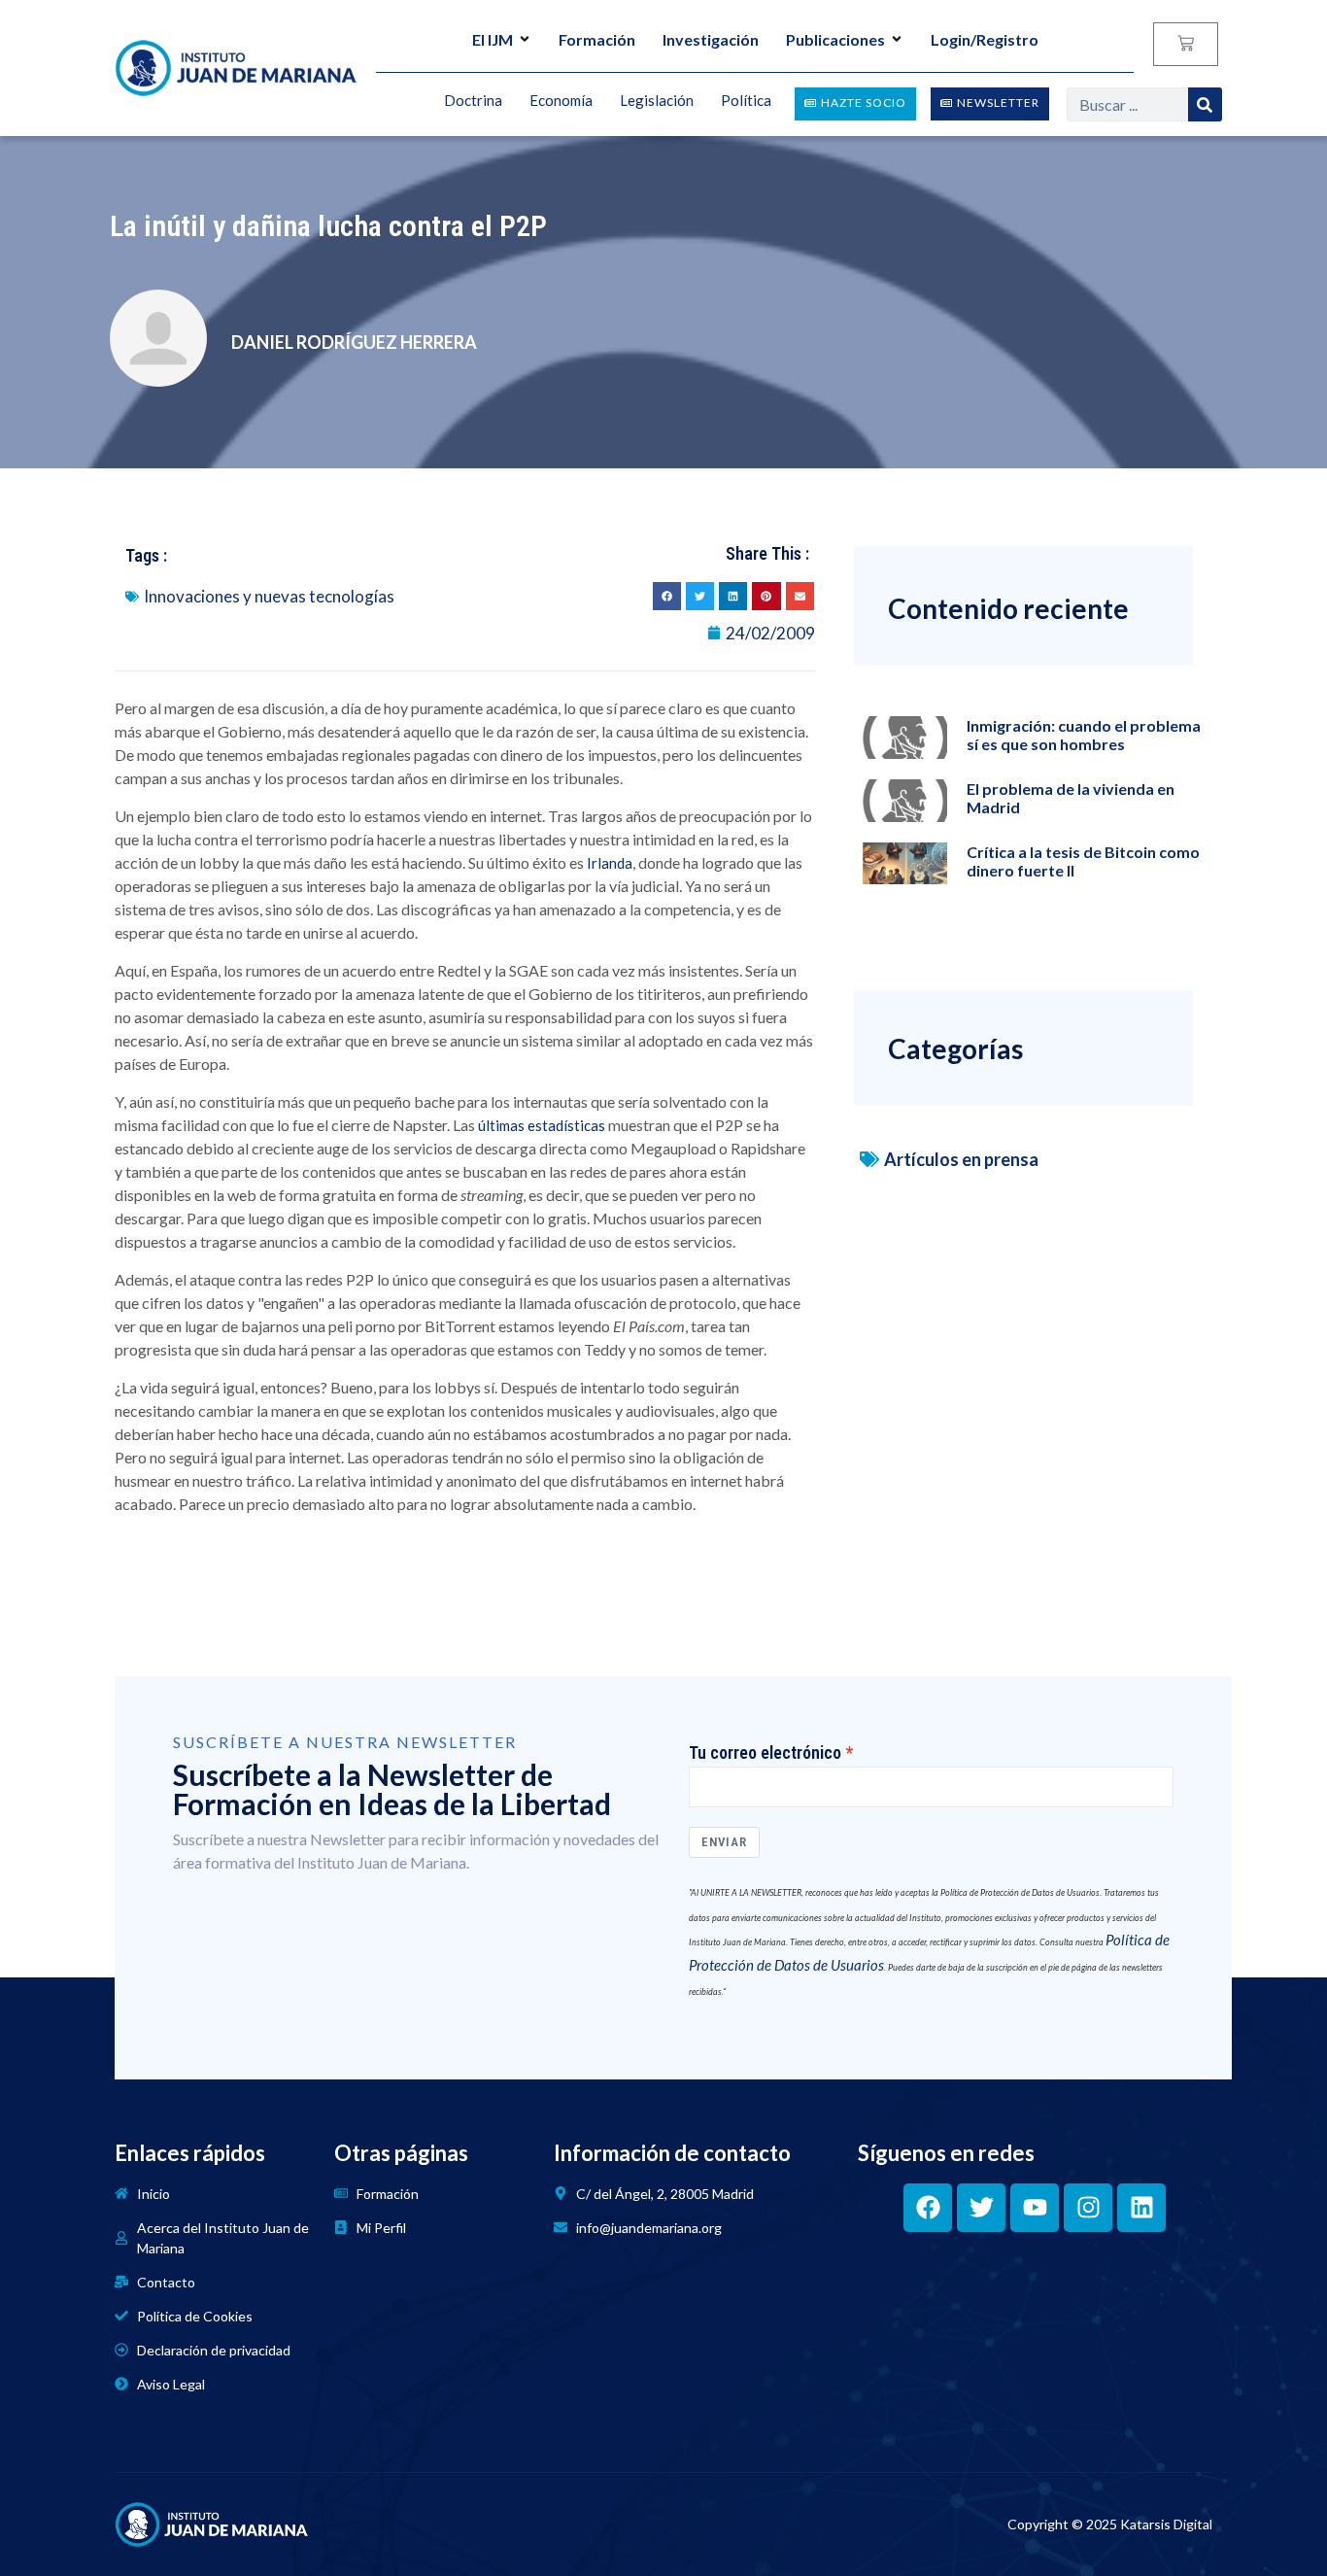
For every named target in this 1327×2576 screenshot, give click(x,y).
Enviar (724, 1842)
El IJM (493, 39)
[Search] (1205, 104)
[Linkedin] (1141, 2208)
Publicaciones (835, 39)
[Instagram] (1088, 2208)
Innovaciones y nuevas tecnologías (269, 596)
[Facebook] (928, 2208)
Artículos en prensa (961, 1159)
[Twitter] (981, 2208)
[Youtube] (1035, 2208)
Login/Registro (985, 39)
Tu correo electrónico (765, 1753)
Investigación (711, 39)
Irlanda (610, 863)
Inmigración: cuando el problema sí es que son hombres (1084, 735)
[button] (667, 596)
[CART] (1186, 44)
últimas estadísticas (542, 1125)
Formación (597, 39)
